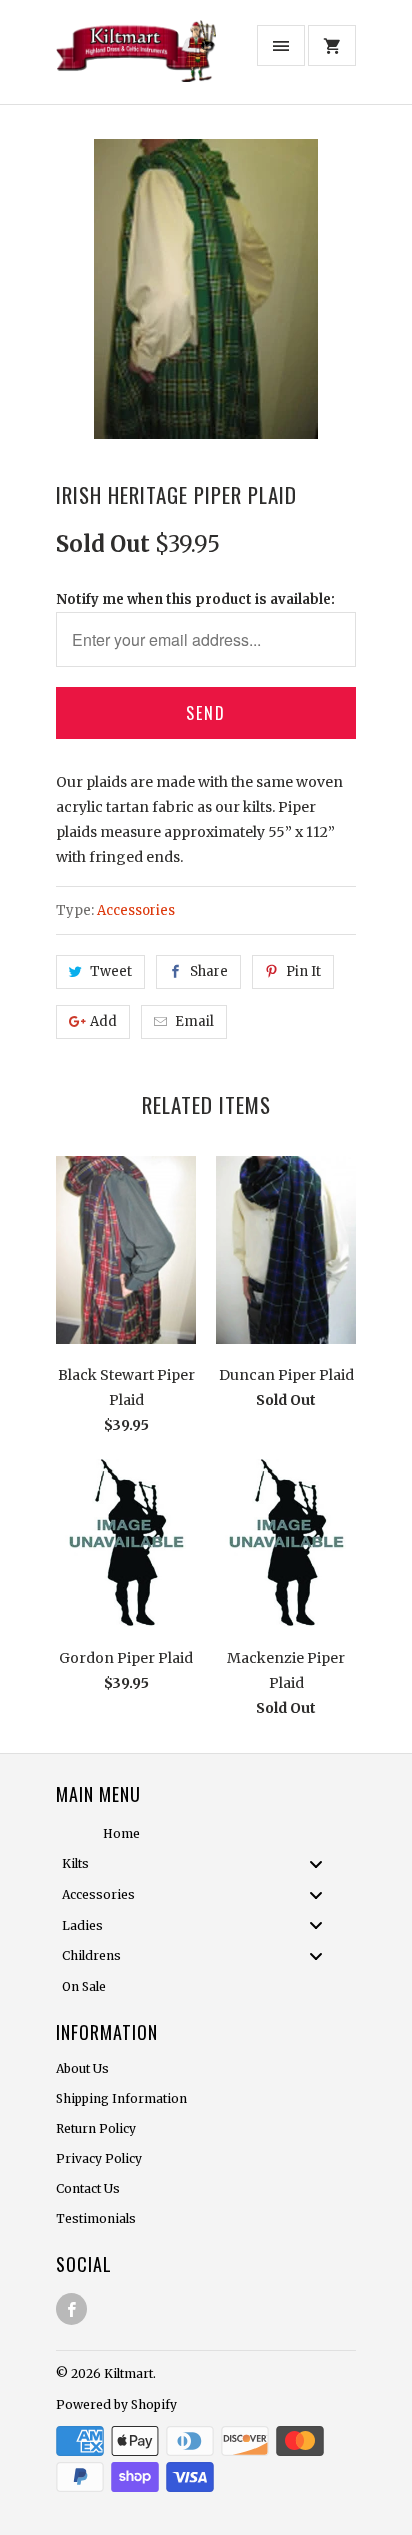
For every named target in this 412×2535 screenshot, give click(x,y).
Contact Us (88, 2188)
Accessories (136, 910)
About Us (82, 2068)
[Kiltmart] (136, 59)
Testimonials (96, 2218)
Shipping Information (121, 2098)
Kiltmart (128, 2373)
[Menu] (281, 45)
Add (103, 1021)
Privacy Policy (99, 2158)
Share (209, 971)
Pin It (303, 971)
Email (194, 1021)
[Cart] (332, 45)
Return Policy (96, 2128)
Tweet (111, 971)
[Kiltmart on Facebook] (71, 2309)
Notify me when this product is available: (195, 599)
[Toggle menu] (322, 1863)
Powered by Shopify (116, 2404)
